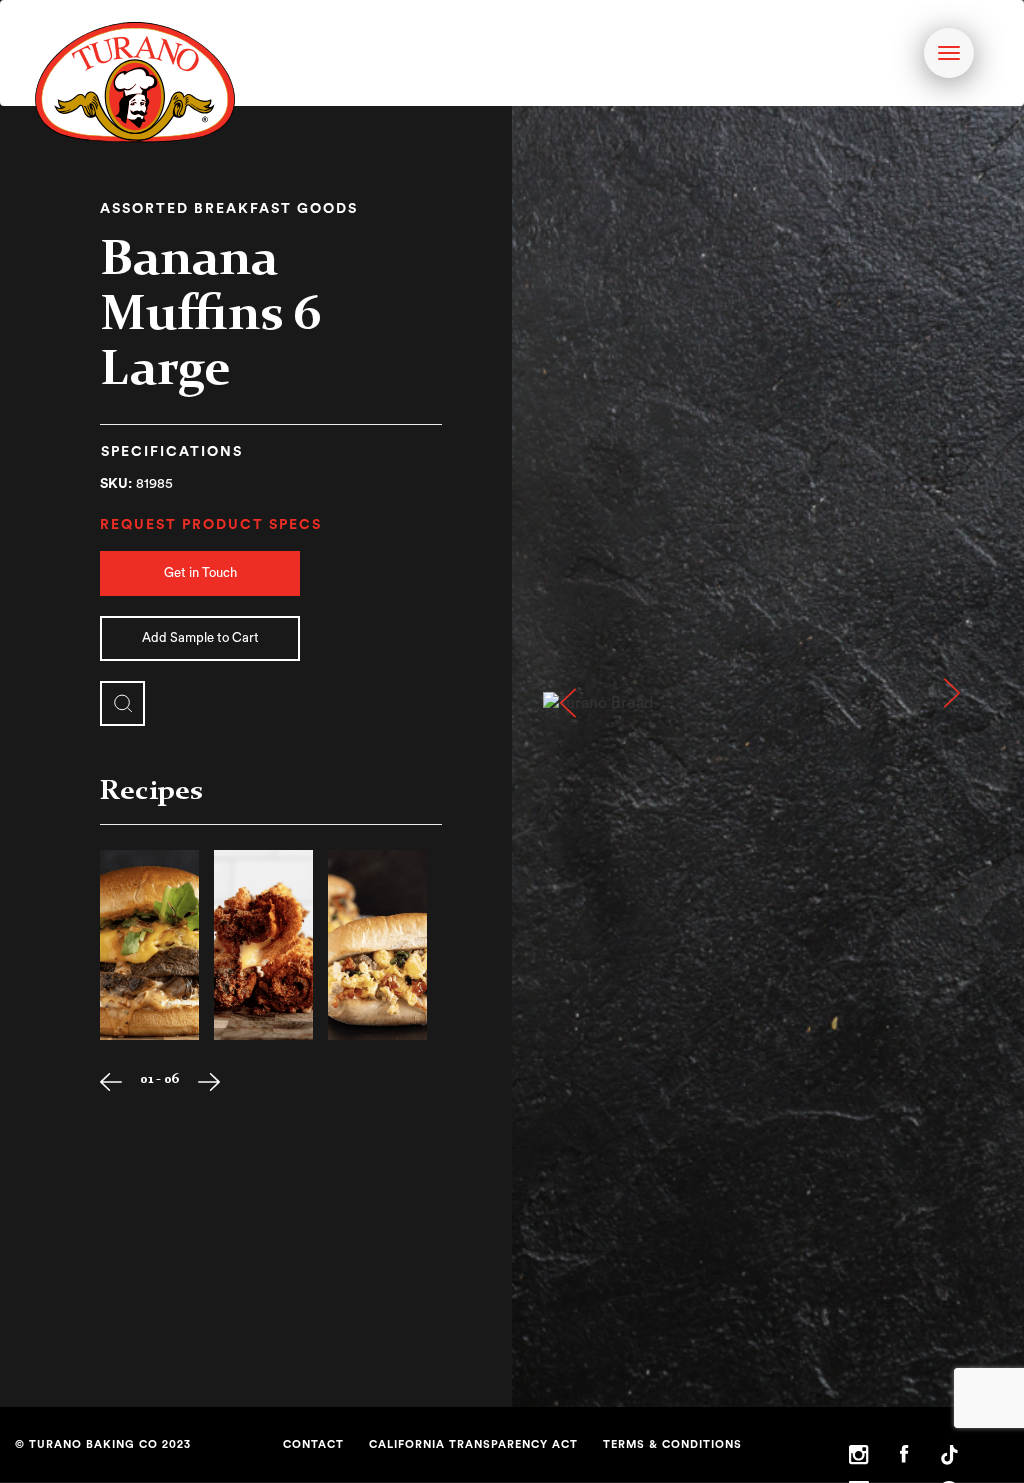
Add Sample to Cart (200, 637)
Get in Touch (200, 572)
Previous (567, 703)
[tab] (172, 454)
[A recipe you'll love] (149, 945)
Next (969, 703)
